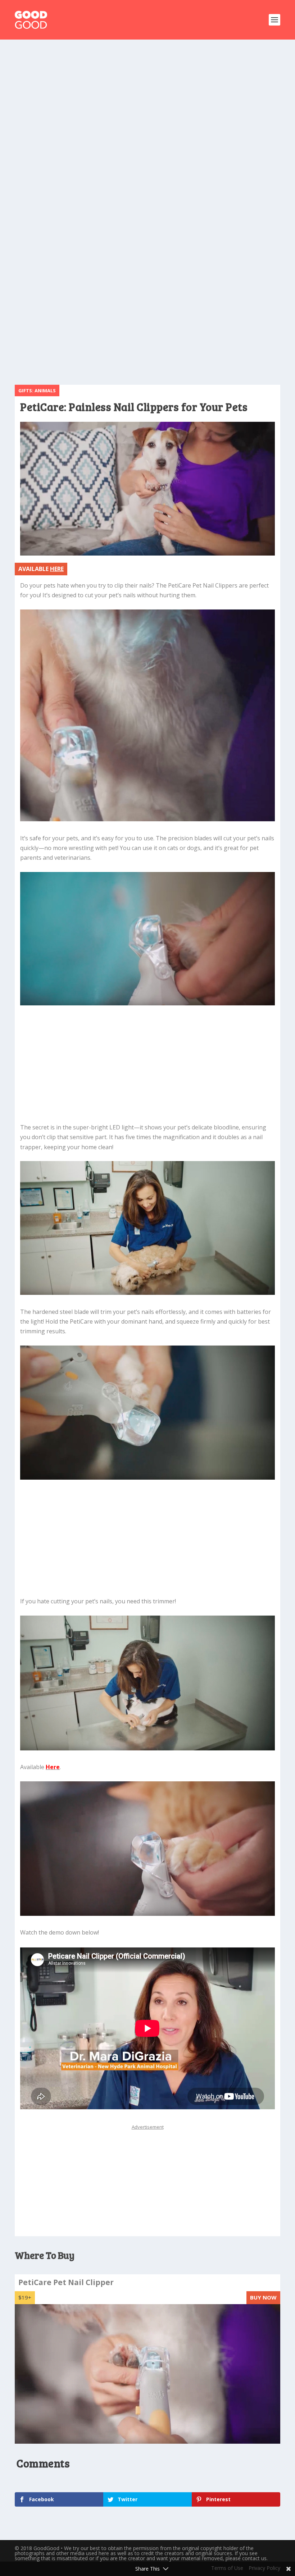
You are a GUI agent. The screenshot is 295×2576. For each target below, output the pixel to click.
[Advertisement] (147, 104)
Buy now (263, 2297)
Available (41, 569)
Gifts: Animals (37, 390)
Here (53, 1767)
